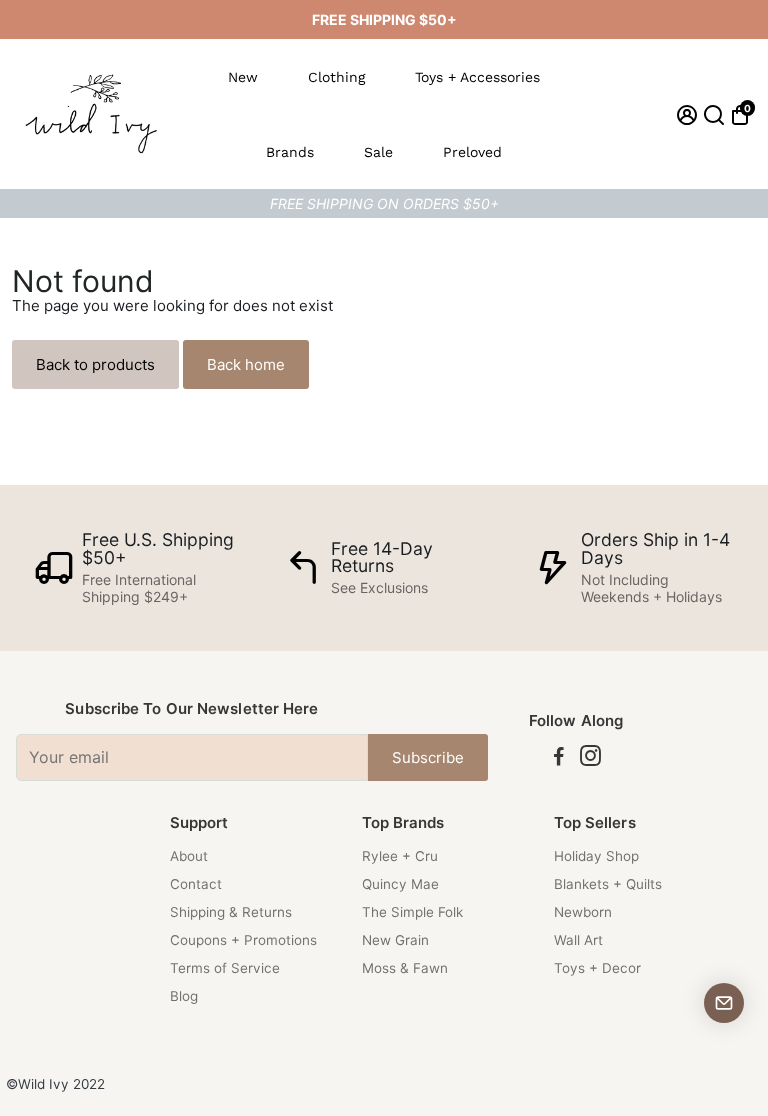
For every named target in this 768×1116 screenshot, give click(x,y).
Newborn (583, 912)
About (189, 856)
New (243, 77)
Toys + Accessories (477, 77)
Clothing (336, 77)
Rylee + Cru (400, 856)
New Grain (395, 940)
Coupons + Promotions (243, 940)
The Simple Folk (412, 912)
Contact (196, 884)
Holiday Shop (596, 856)
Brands (290, 152)
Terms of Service (225, 968)
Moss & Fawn (405, 968)
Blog (184, 996)
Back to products (95, 364)
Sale (378, 152)
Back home (246, 364)
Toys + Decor (597, 968)
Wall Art (578, 940)
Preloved (472, 152)
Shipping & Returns (231, 912)
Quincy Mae (400, 884)
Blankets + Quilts (608, 884)
